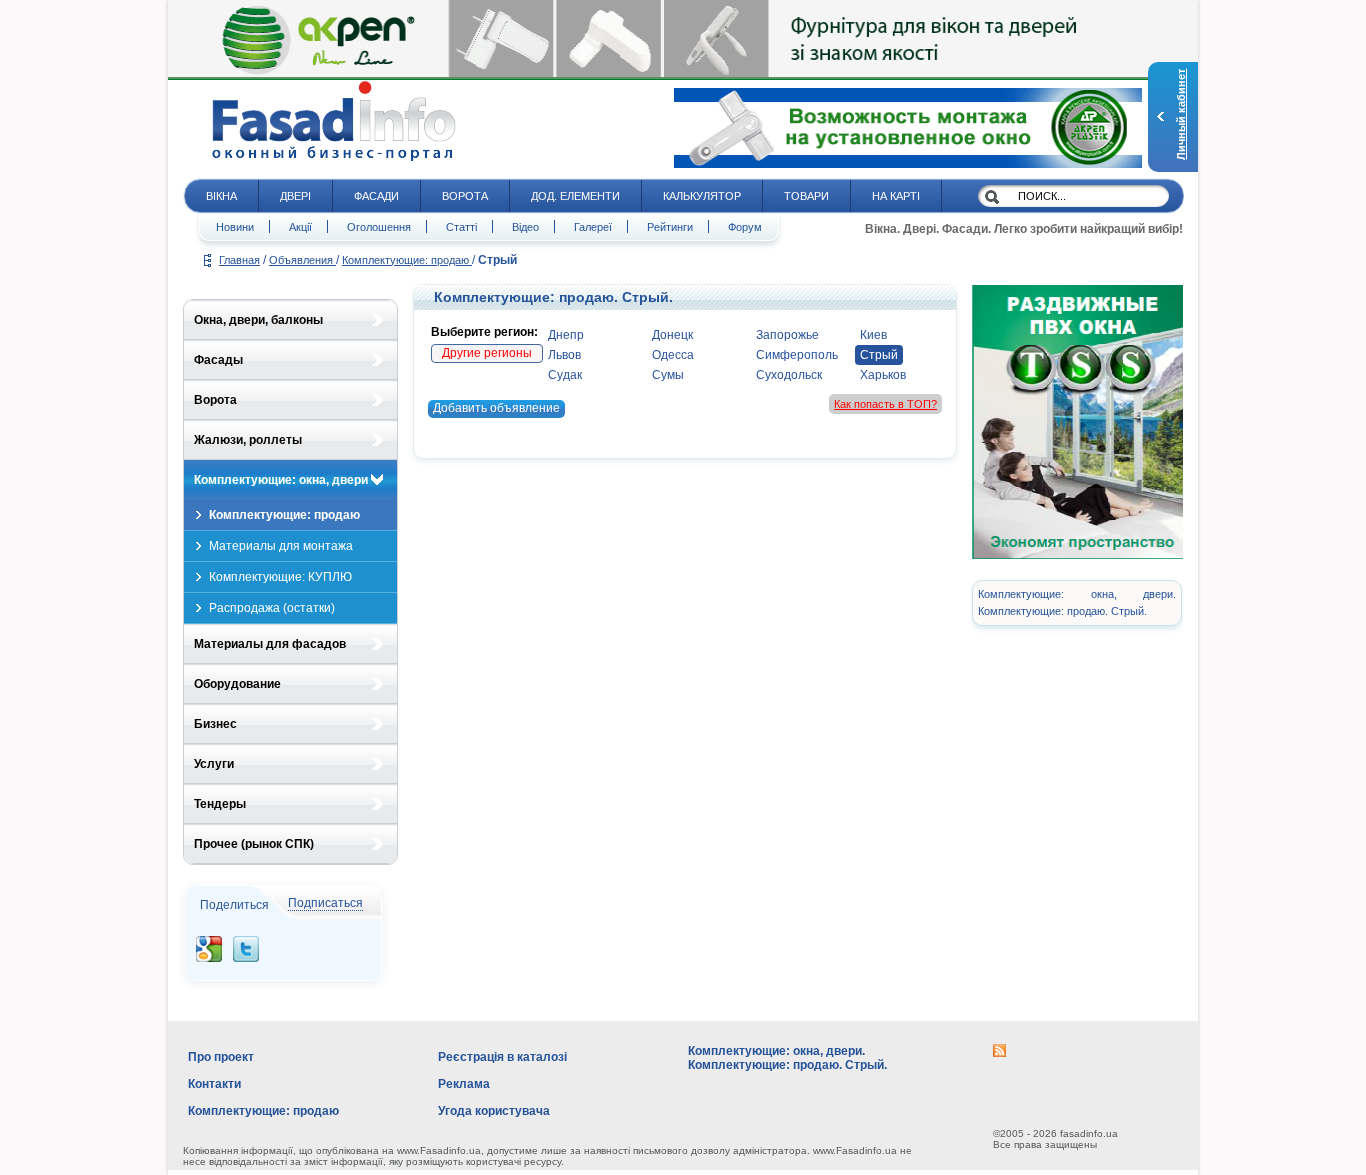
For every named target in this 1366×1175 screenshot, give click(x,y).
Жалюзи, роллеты (248, 440)
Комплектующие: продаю (407, 260)
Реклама (464, 1084)
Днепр (566, 335)
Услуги (214, 764)
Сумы (668, 375)
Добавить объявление (496, 408)
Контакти (214, 1084)
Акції (300, 227)
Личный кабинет (1181, 114)
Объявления (302, 260)
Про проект (221, 1057)
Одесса (673, 355)
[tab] (290, 320)
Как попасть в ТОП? (885, 404)
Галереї (593, 227)
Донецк (672, 335)
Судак (565, 375)
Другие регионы (487, 353)
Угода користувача (494, 1111)
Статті (461, 227)
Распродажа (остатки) (272, 608)
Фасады (218, 360)
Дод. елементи (575, 196)
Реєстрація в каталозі (502, 1057)
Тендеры (220, 804)
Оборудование (237, 684)
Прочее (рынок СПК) (254, 844)
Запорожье (787, 335)
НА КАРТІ (896, 196)
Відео (525, 227)
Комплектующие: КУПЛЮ (280, 577)
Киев (873, 335)
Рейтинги (670, 227)
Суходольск (789, 375)
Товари (806, 196)
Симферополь (797, 355)
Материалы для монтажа (281, 546)
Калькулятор (702, 196)
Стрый (879, 355)
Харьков (883, 375)
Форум (745, 227)
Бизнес (215, 724)
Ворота (465, 196)
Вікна (221, 196)
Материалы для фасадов (270, 644)
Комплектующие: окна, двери (281, 480)
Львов (564, 355)
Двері (295, 196)
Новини (235, 227)
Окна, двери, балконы (258, 320)
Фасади (376, 196)
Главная (239, 260)
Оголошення (379, 227)
